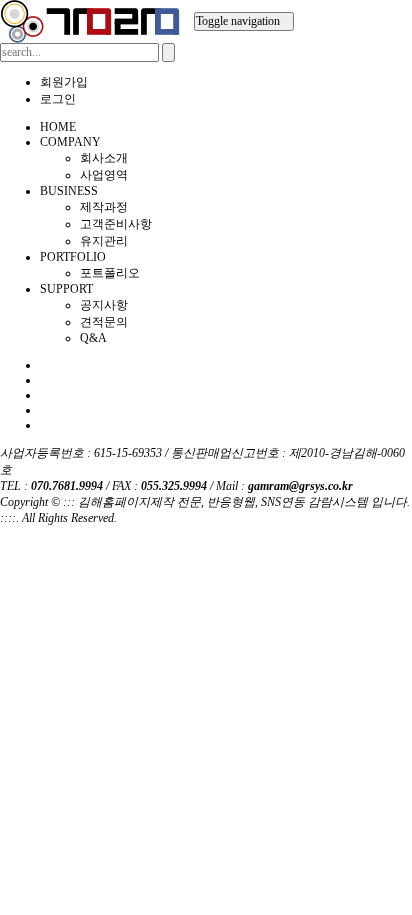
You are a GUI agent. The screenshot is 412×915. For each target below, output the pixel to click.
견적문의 (104, 322)
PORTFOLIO (73, 257)
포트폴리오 (110, 273)
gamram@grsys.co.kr (300, 486)
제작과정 (104, 207)
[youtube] (44, 425)
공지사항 (104, 305)
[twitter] (44, 380)
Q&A (93, 338)
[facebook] (44, 365)
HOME (58, 127)
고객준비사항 (116, 224)
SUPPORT (66, 289)
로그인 (58, 99)
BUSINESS (69, 191)
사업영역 (104, 175)
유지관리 (104, 241)
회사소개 (104, 158)
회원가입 (64, 82)
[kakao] (44, 410)
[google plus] (44, 395)
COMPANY (70, 142)
